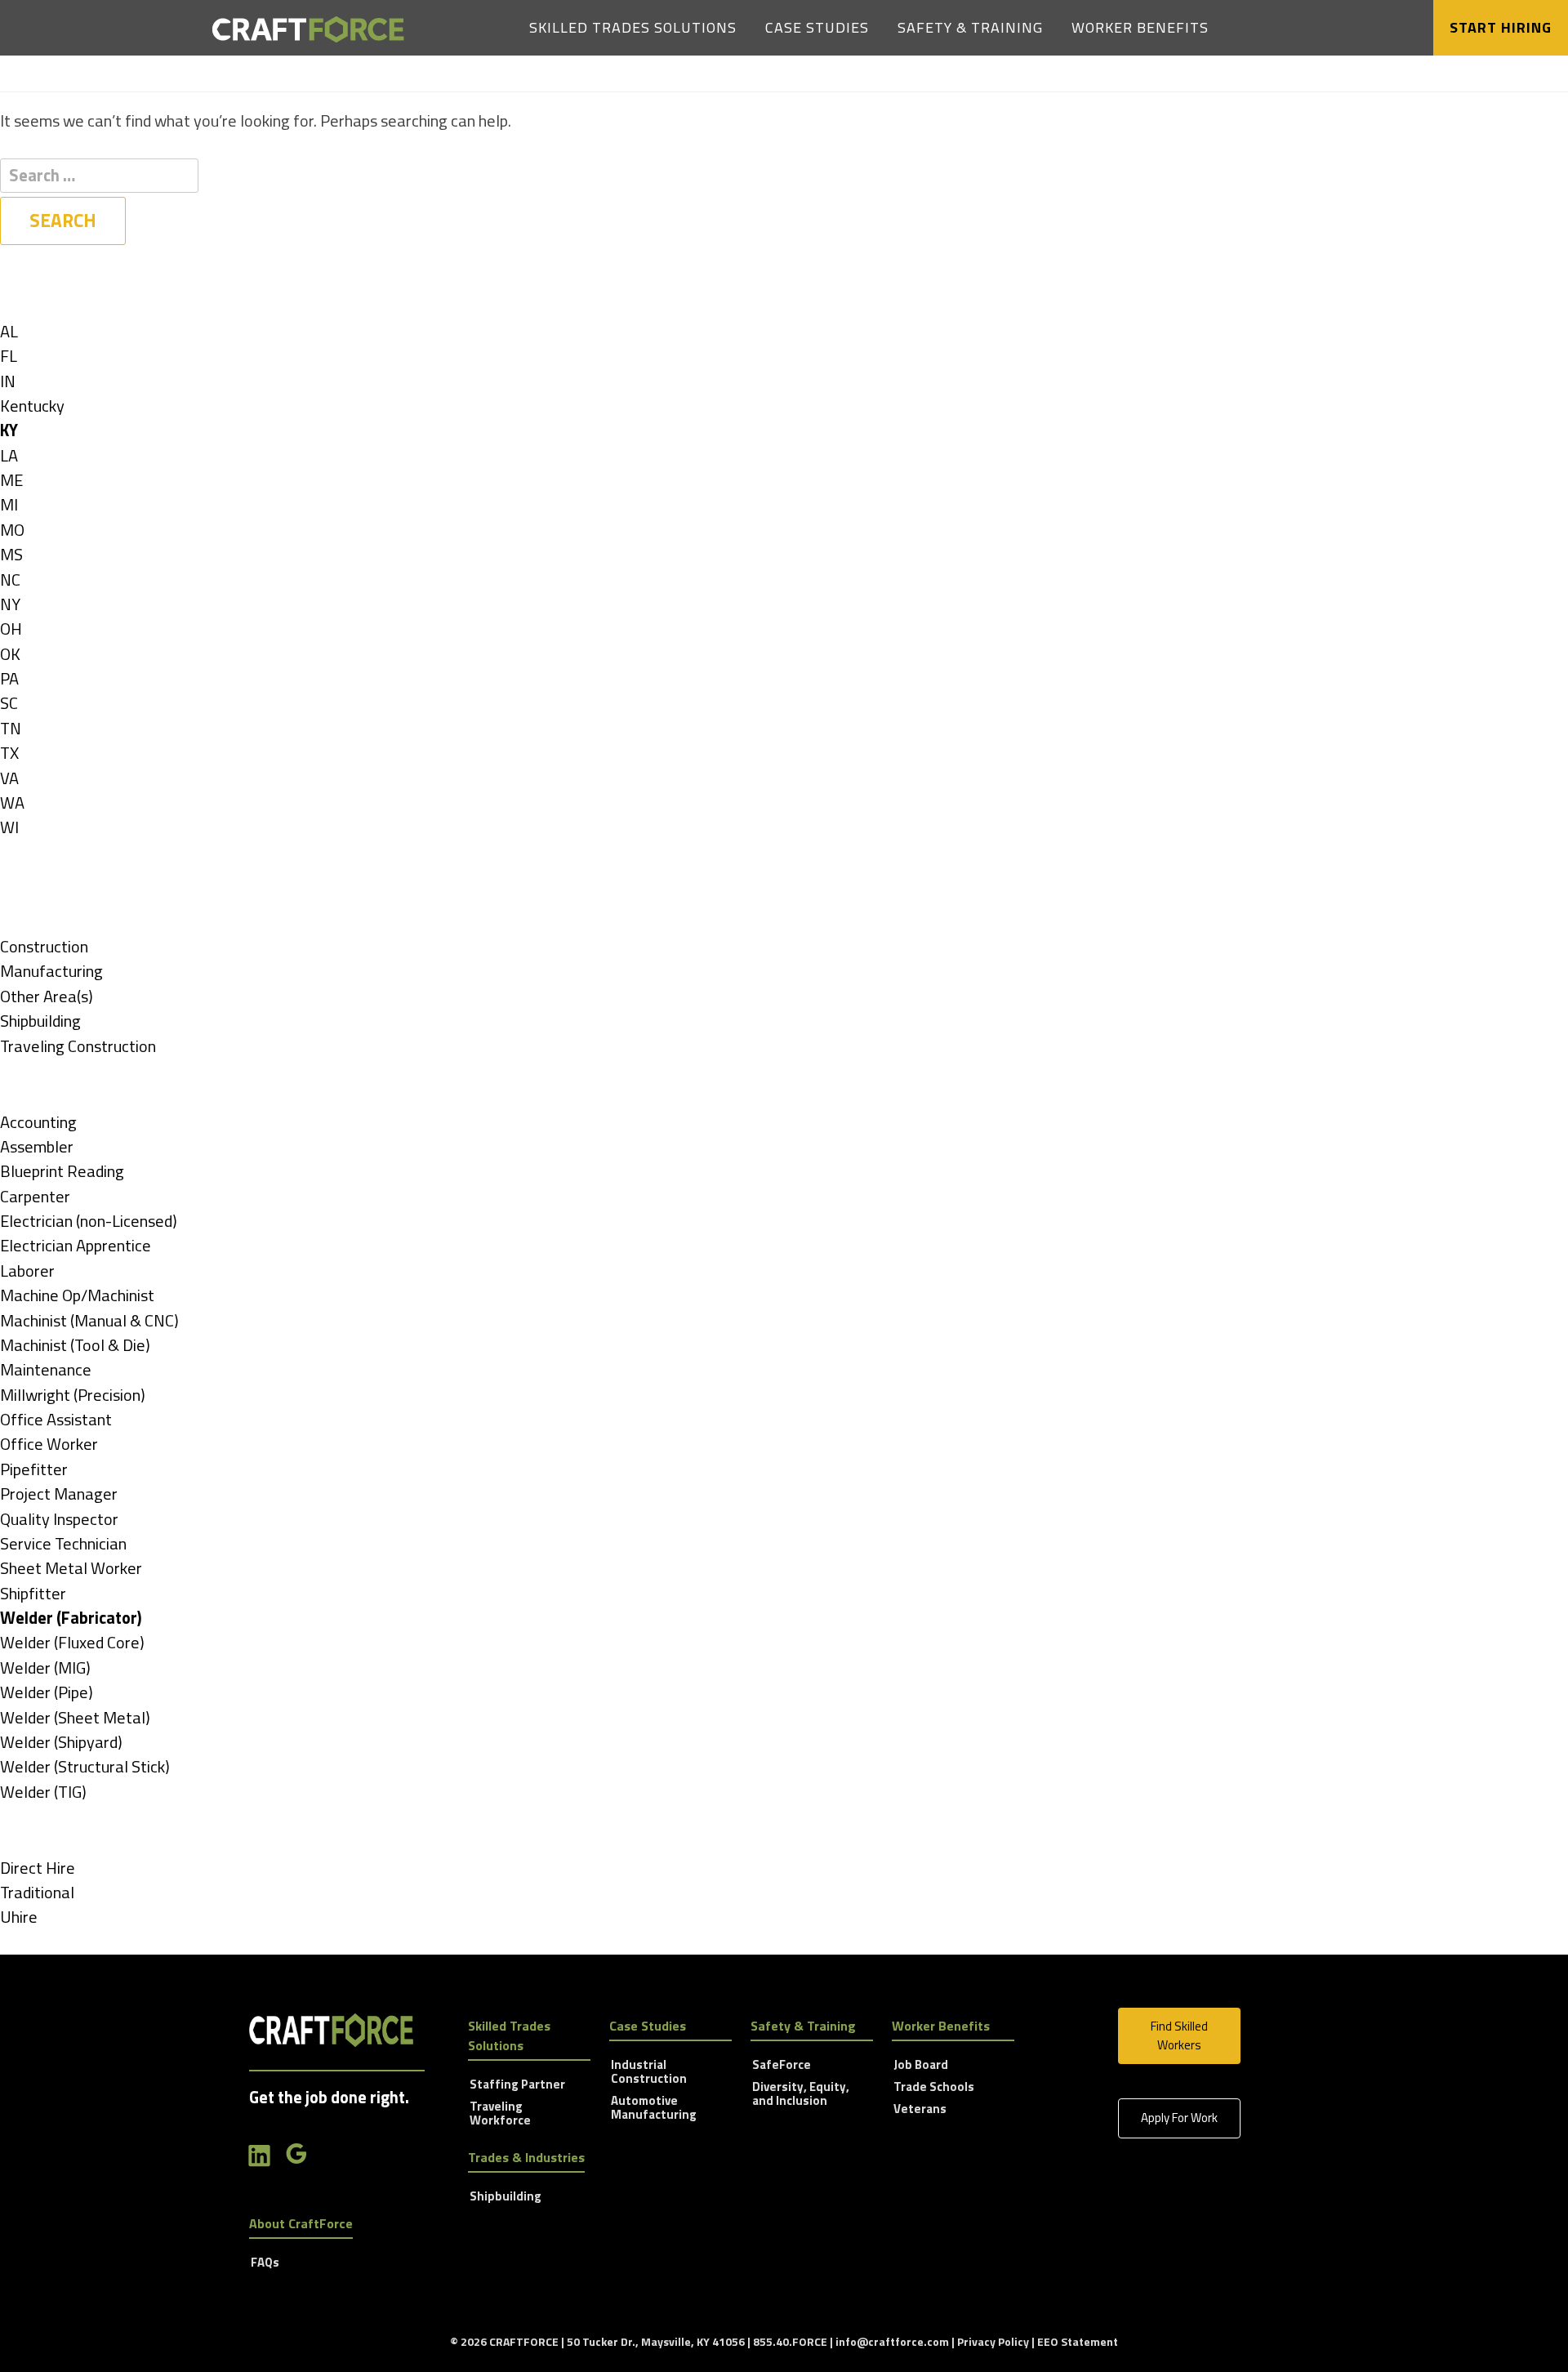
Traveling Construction (78, 1046)
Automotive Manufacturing (654, 2109)
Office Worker (49, 1444)
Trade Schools (934, 2088)
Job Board (921, 2066)
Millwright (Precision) (73, 1395)
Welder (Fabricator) (71, 1618)
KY (9, 430)
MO (12, 530)
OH (11, 629)
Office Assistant (56, 1419)
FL (9, 356)
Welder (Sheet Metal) (75, 1717)
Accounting (38, 1122)
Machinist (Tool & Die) (75, 1345)
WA (12, 803)
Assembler (37, 1146)
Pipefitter (34, 1469)
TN (11, 728)
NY (10, 604)
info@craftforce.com (892, 2341)
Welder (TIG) (43, 1792)
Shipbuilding (40, 1021)
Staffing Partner (517, 2085)
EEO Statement (1078, 2341)
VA (9, 778)
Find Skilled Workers (1179, 2035)
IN (8, 381)
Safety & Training (970, 27)
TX (9, 753)
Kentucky (32, 406)
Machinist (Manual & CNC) (89, 1320)
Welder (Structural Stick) (85, 1766)
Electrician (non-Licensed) (89, 1221)
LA (9, 455)
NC (10, 580)
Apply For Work (1179, 2118)
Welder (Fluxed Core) (72, 1642)
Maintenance (46, 1369)
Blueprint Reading (62, 1171)
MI (9, 504)
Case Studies (817, 27)
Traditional (37, 1892)
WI (9, 827)
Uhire (19, 1917)
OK (10, 654)
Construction (44, 946)
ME (11, 480)
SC (9, 703)
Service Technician (63, 1543)
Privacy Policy (993, 2341)
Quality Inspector (59, 1519)
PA (9, 678)
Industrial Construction (649, 2073)
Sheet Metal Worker (71, 1568)
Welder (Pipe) (47, 1692)
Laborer (27, 1271)
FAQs (265, 2263)
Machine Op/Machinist (77, 1295)
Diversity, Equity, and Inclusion (801, 2095)
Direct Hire (38, 1868)
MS (11, 554)
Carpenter (35, 1196)
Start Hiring (1501, 27)
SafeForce (782, 2066)
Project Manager (59, 1494)
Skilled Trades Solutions (633, 27)
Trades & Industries (526, 2157)
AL (9, 331)
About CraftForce (301, 2223)
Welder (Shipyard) (61, 1742)
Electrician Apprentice (76, 1245)
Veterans (920, 2110)
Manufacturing (51, 971)
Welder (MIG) (45, 1668)
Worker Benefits (1140, 27)
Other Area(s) (47, 996)
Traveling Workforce (500, 2114)
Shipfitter (33, 1593)
